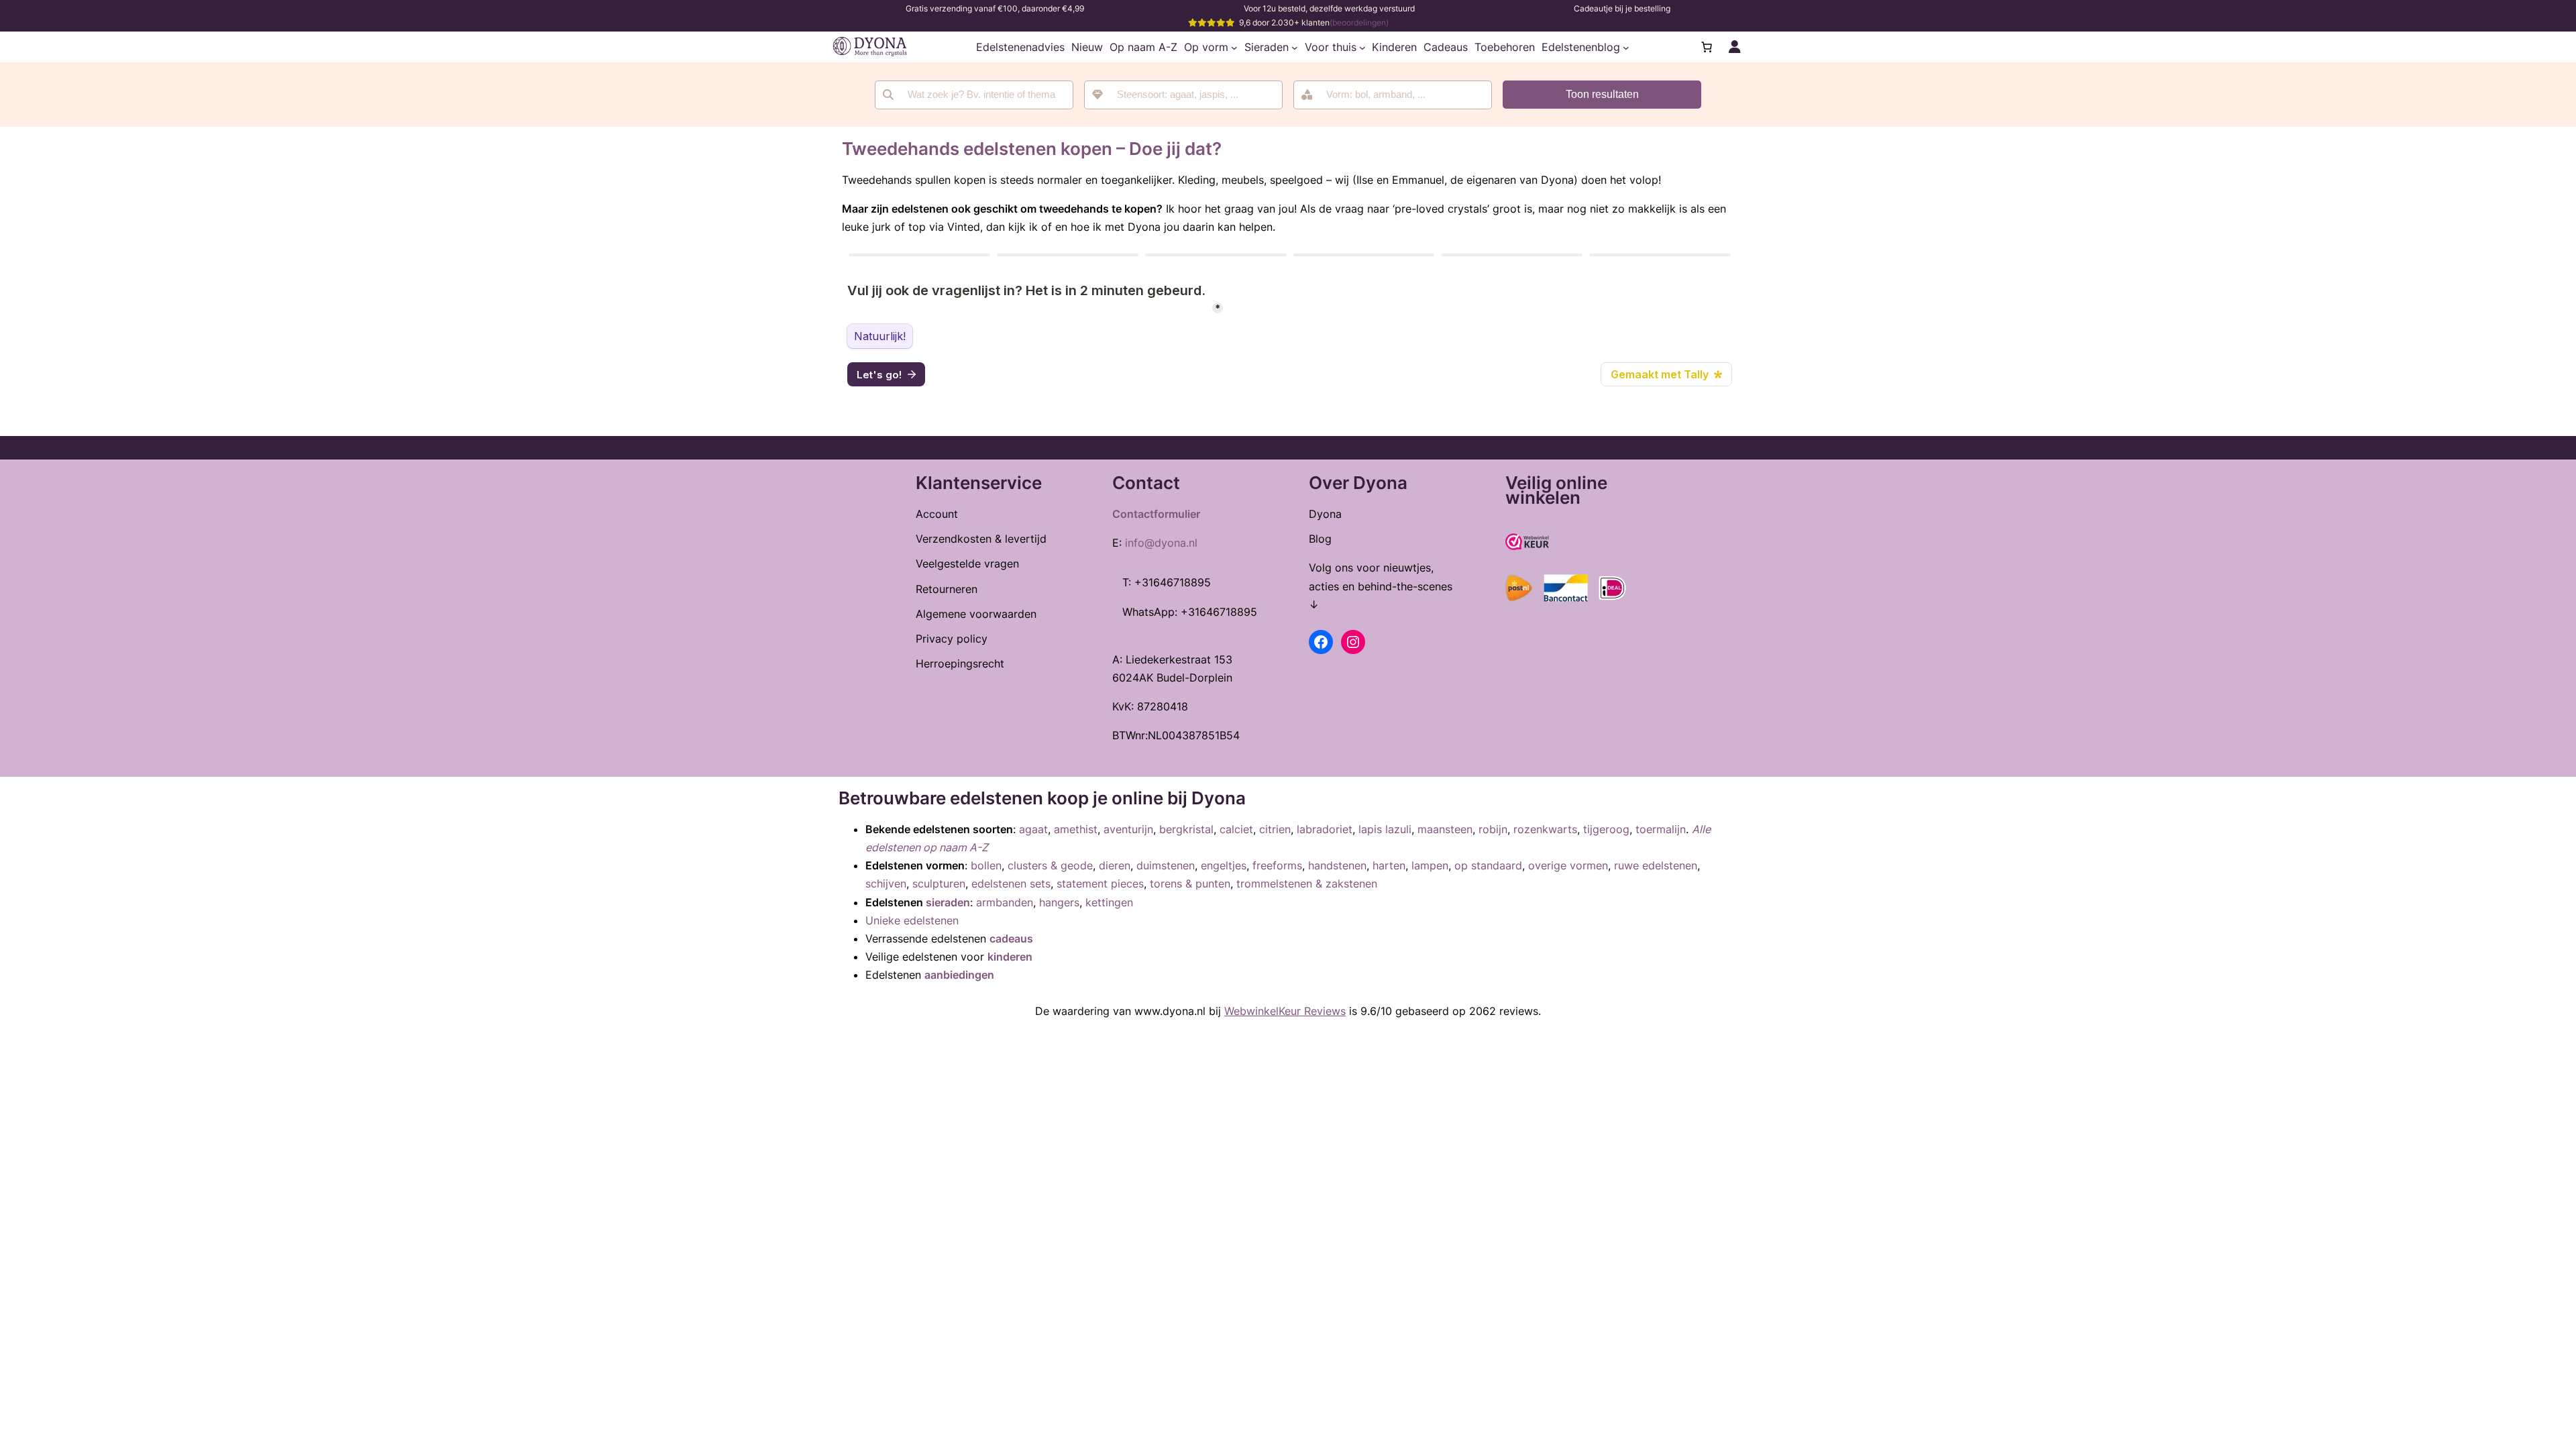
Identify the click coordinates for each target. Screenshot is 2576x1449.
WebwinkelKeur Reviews (1285, 1011)
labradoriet (1325, 829)
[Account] (1735, 47)
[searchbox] (1192, 95)
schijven (886, 883)
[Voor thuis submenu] (1362, 47)
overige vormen (1568, 865)
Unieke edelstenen (912, 920)
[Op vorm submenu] (1234, 47)
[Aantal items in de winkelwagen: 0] (1707, 47)
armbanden (1005, 902)
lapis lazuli (1385, 829)
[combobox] (1183, 95)
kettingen (1109, 902)
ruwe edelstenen (1656, 865)
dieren (1115, 865)
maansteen (1445, 829)
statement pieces (1100, 883)
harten (1389, 865)
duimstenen (1166, 865)
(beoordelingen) (1359, 22)
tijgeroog (1606, 829)
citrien (1275, 829)
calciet (1236, 829)
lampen (1430, 865)
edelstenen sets (1011, 883)
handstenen (1337, 865)
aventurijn (1128, 829)
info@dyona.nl (1161, 543)
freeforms (1277, 865)
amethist (1076, 829)
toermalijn (1661, 829)
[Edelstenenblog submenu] (1626, 47)
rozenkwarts (1545, 829)
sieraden (948, 902)
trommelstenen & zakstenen (1307, 883)
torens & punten (1190, 883)
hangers (1059, 902)
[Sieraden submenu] (1295, 47)
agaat (1033, 829)
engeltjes (1224, 865)
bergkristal (1186, 829)
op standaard (1488, 865)
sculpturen (939, 883)
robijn (1493, 829)
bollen (986, 865)
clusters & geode (1050, 865)
